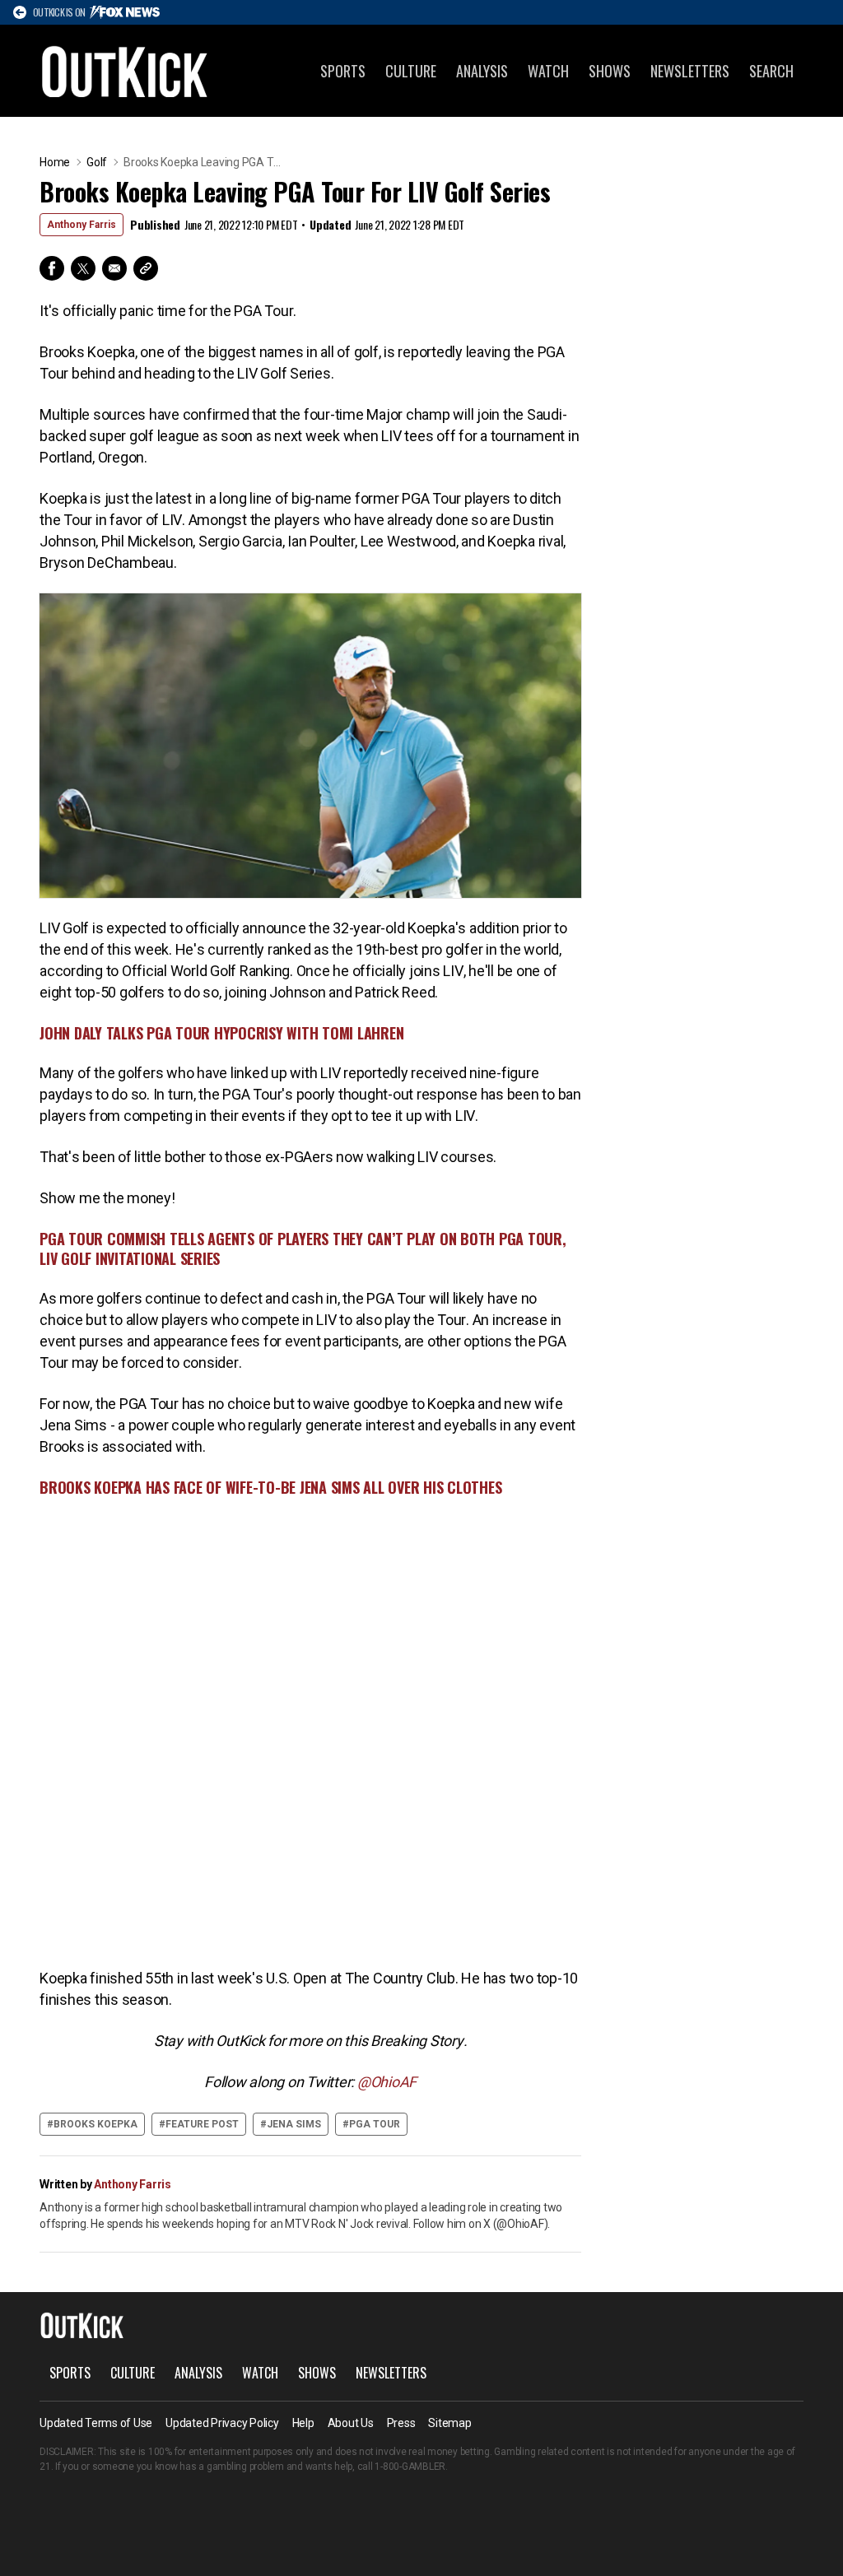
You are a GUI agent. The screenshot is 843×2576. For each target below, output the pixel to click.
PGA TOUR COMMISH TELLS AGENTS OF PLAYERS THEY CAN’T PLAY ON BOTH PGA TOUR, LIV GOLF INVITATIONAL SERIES (303, 1248)
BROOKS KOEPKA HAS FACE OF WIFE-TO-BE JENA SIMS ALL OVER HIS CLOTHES (270, 1487)
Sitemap (449, 2423)
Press (401, 2423)
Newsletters (690, 71)
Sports (343, 71)
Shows (610, 71)
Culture (411, 71)
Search (771, 71)
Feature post (202, 2124)
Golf (97, 162)
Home (55, 162)
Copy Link (146, 268)
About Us (351, 2423)
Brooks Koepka (95, 2124)
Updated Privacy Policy (222, 2423)
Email (114, 268)
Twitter (83, 268)
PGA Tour (375, 2124)
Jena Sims (294, 2124)
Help (303, 2423)
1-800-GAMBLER (410, 2467)
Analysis (482, 71)
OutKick (125, 71)
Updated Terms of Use (96, 2423)
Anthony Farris (82, 225)
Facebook (52, 268)
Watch (548, 71)
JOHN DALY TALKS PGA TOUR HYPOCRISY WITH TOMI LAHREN (221, 1033)
